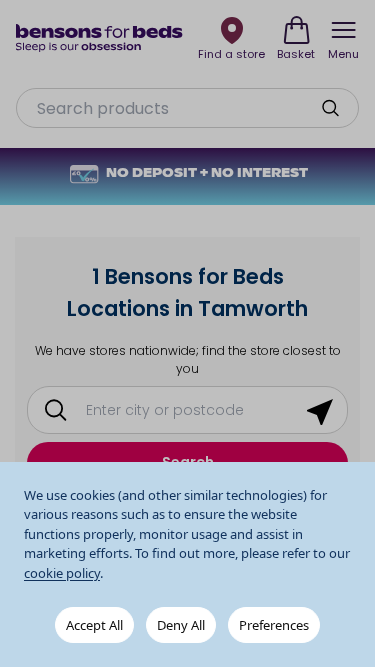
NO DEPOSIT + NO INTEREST (207, 174)
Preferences (274, 625)
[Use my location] (320, 410)
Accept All (94, 625)
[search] (330, 108)
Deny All (181, 625)
